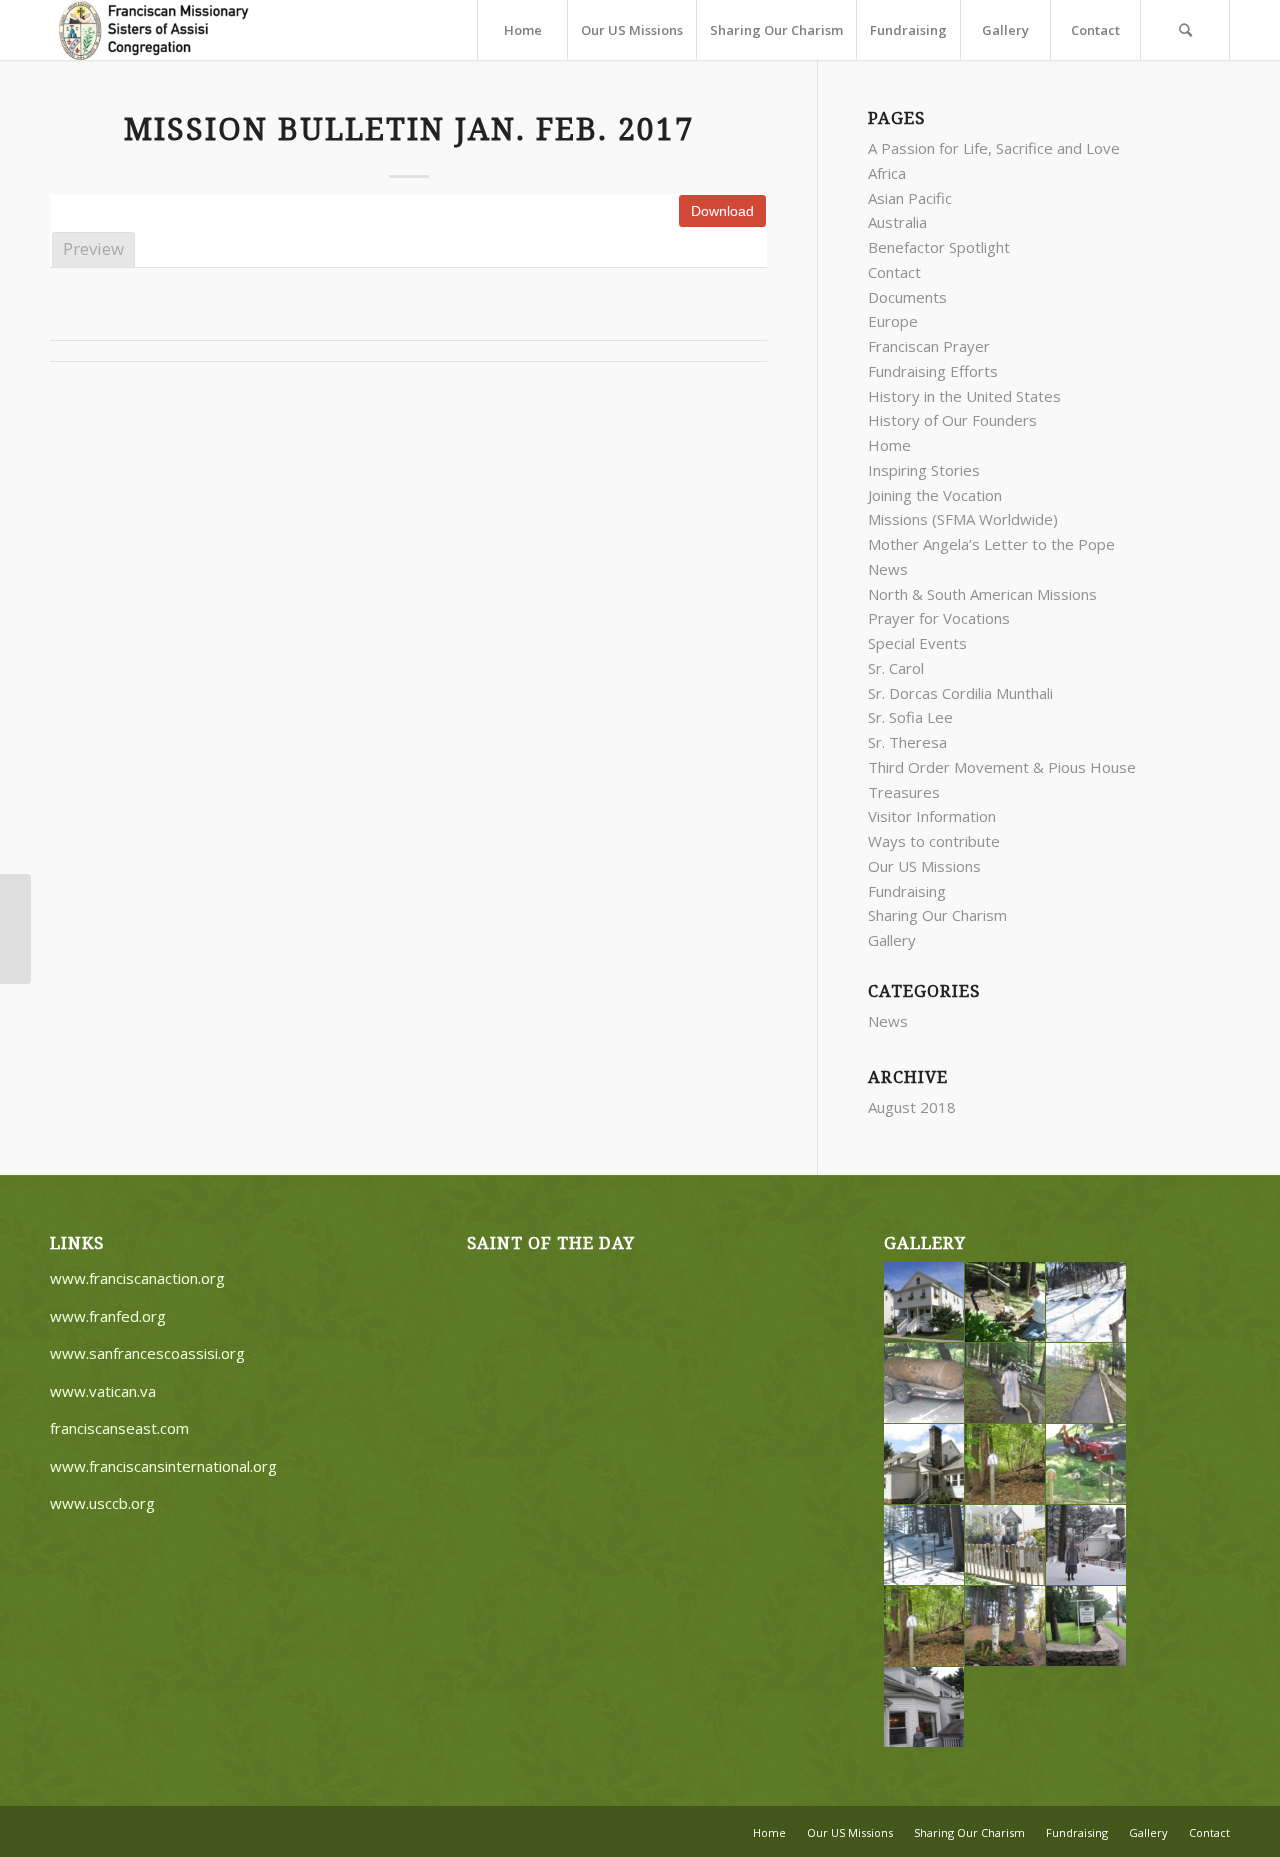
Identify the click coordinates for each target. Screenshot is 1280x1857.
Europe (893, 321)
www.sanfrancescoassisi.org (147, 1353)
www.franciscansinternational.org (163, 1466)
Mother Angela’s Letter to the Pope (991, 544)
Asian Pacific (910, 198)
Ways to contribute (934, 841)
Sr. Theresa (907, 742)
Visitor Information (932, 816)
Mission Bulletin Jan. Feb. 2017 (409, 129)
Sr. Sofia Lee (910, 717)
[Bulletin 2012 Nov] (15, 929)
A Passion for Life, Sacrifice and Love (994, 148)
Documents (907, 297)
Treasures (904, 792)
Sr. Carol (896, 668)
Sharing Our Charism (937, 915)
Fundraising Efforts (933, 371)
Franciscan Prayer (929, 346)
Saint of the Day (551, 1244)
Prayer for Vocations (939, 618)
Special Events (917, 643)
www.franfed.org (108, 1316)
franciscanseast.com (119, 1428)
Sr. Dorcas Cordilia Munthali (960, 693)
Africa (887, 173)
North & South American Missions (982, 594)
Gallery (892, 940)
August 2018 (912, 1107)
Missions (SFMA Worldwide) (963, 519)
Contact (894, 272)
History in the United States (964, 396)
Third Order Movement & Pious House (1002, 767)
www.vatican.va (103, 1391)
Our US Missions (924, 866)
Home (889, 445)
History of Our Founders (952, 420)
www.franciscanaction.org (137, 1278)
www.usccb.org (102, 1503)
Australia (897, 222)
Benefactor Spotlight (939, 247)
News (888, 569)
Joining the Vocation (935, 495)
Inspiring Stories (924, 470)
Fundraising (907, 891)
